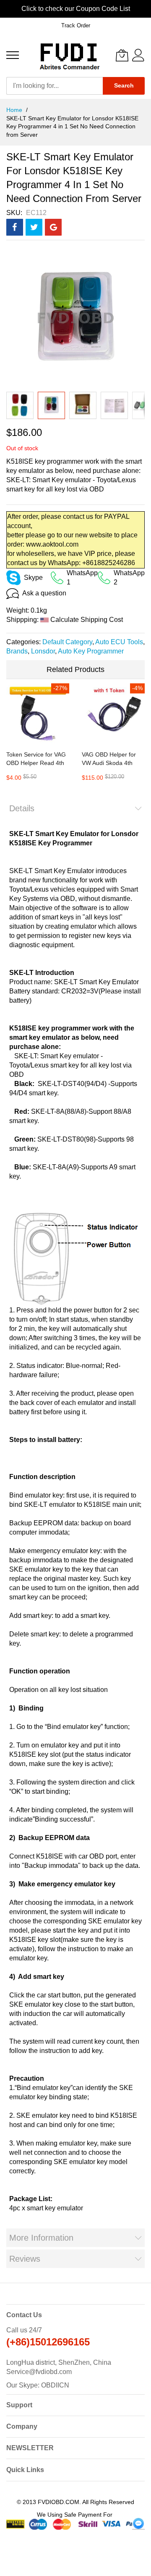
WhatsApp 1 (82, 578)
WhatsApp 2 (129, 578)
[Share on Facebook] (15, 227)
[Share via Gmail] (53, 227)
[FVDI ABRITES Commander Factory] (68, 55)
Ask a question (44, 593)
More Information (41, 2238)
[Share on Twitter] (34, 227)
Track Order (76, 25)
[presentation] (8, 9)
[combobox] (55, 86)
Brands (17, 651)
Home (15, 110)
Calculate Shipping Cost (87, 620)
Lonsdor (43, 651)
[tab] (75, 808)
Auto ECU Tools (119, 642)
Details (22, 808)
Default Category (67, 642)
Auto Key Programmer (91, 651)
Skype (33, 578)
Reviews (25, 2259)
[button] (20, 405)
